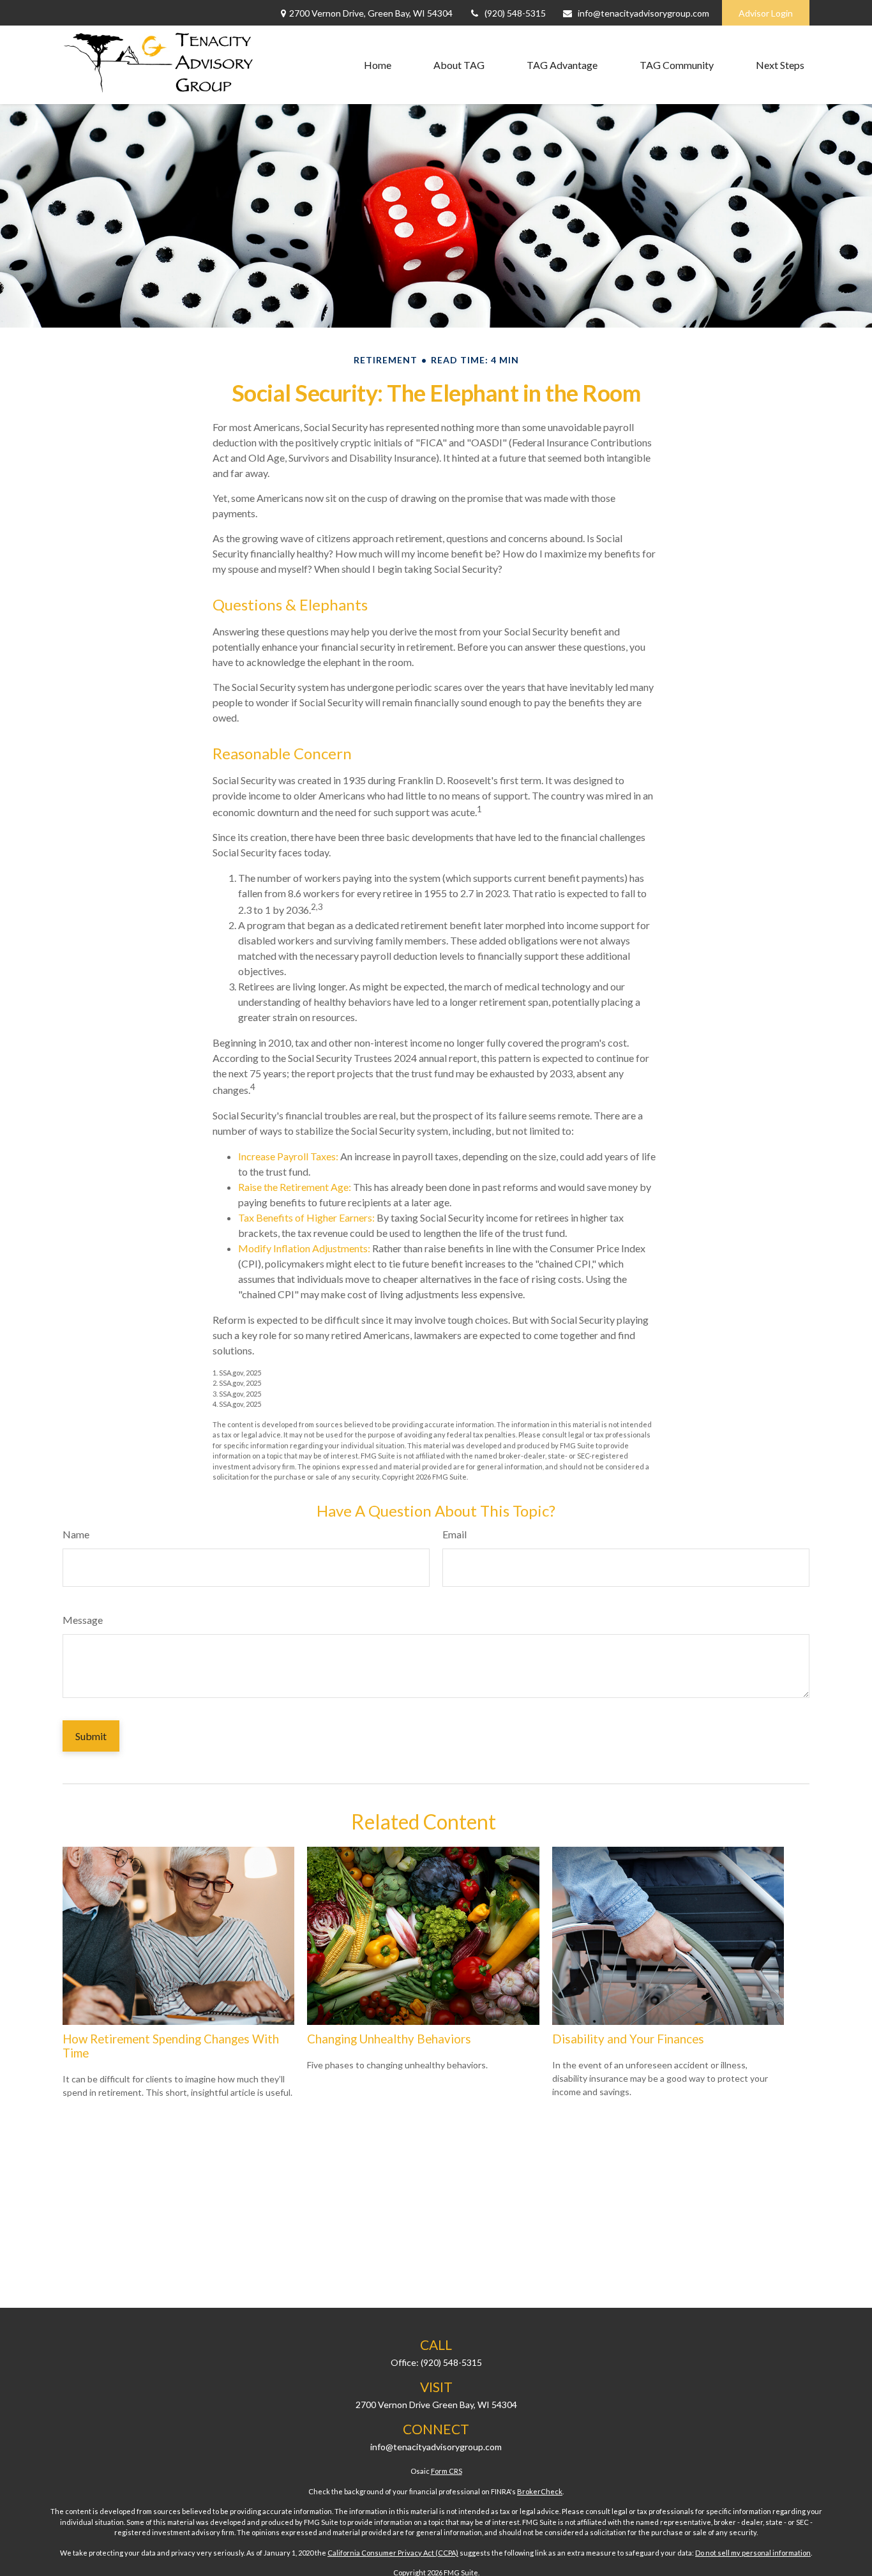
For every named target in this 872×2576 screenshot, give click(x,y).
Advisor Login (766, 13)
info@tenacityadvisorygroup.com (643, 13)
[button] (378, 65)
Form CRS (447, 2471)
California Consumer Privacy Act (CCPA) (393, 2553)
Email (455, 1534)
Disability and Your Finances (628, 2039)
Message (83, 1620)
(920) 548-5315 (515, 13)
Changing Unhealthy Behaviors (389, 2039)
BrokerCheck (540, 2491)
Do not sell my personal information (753, 2553)
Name (76, 1534)
